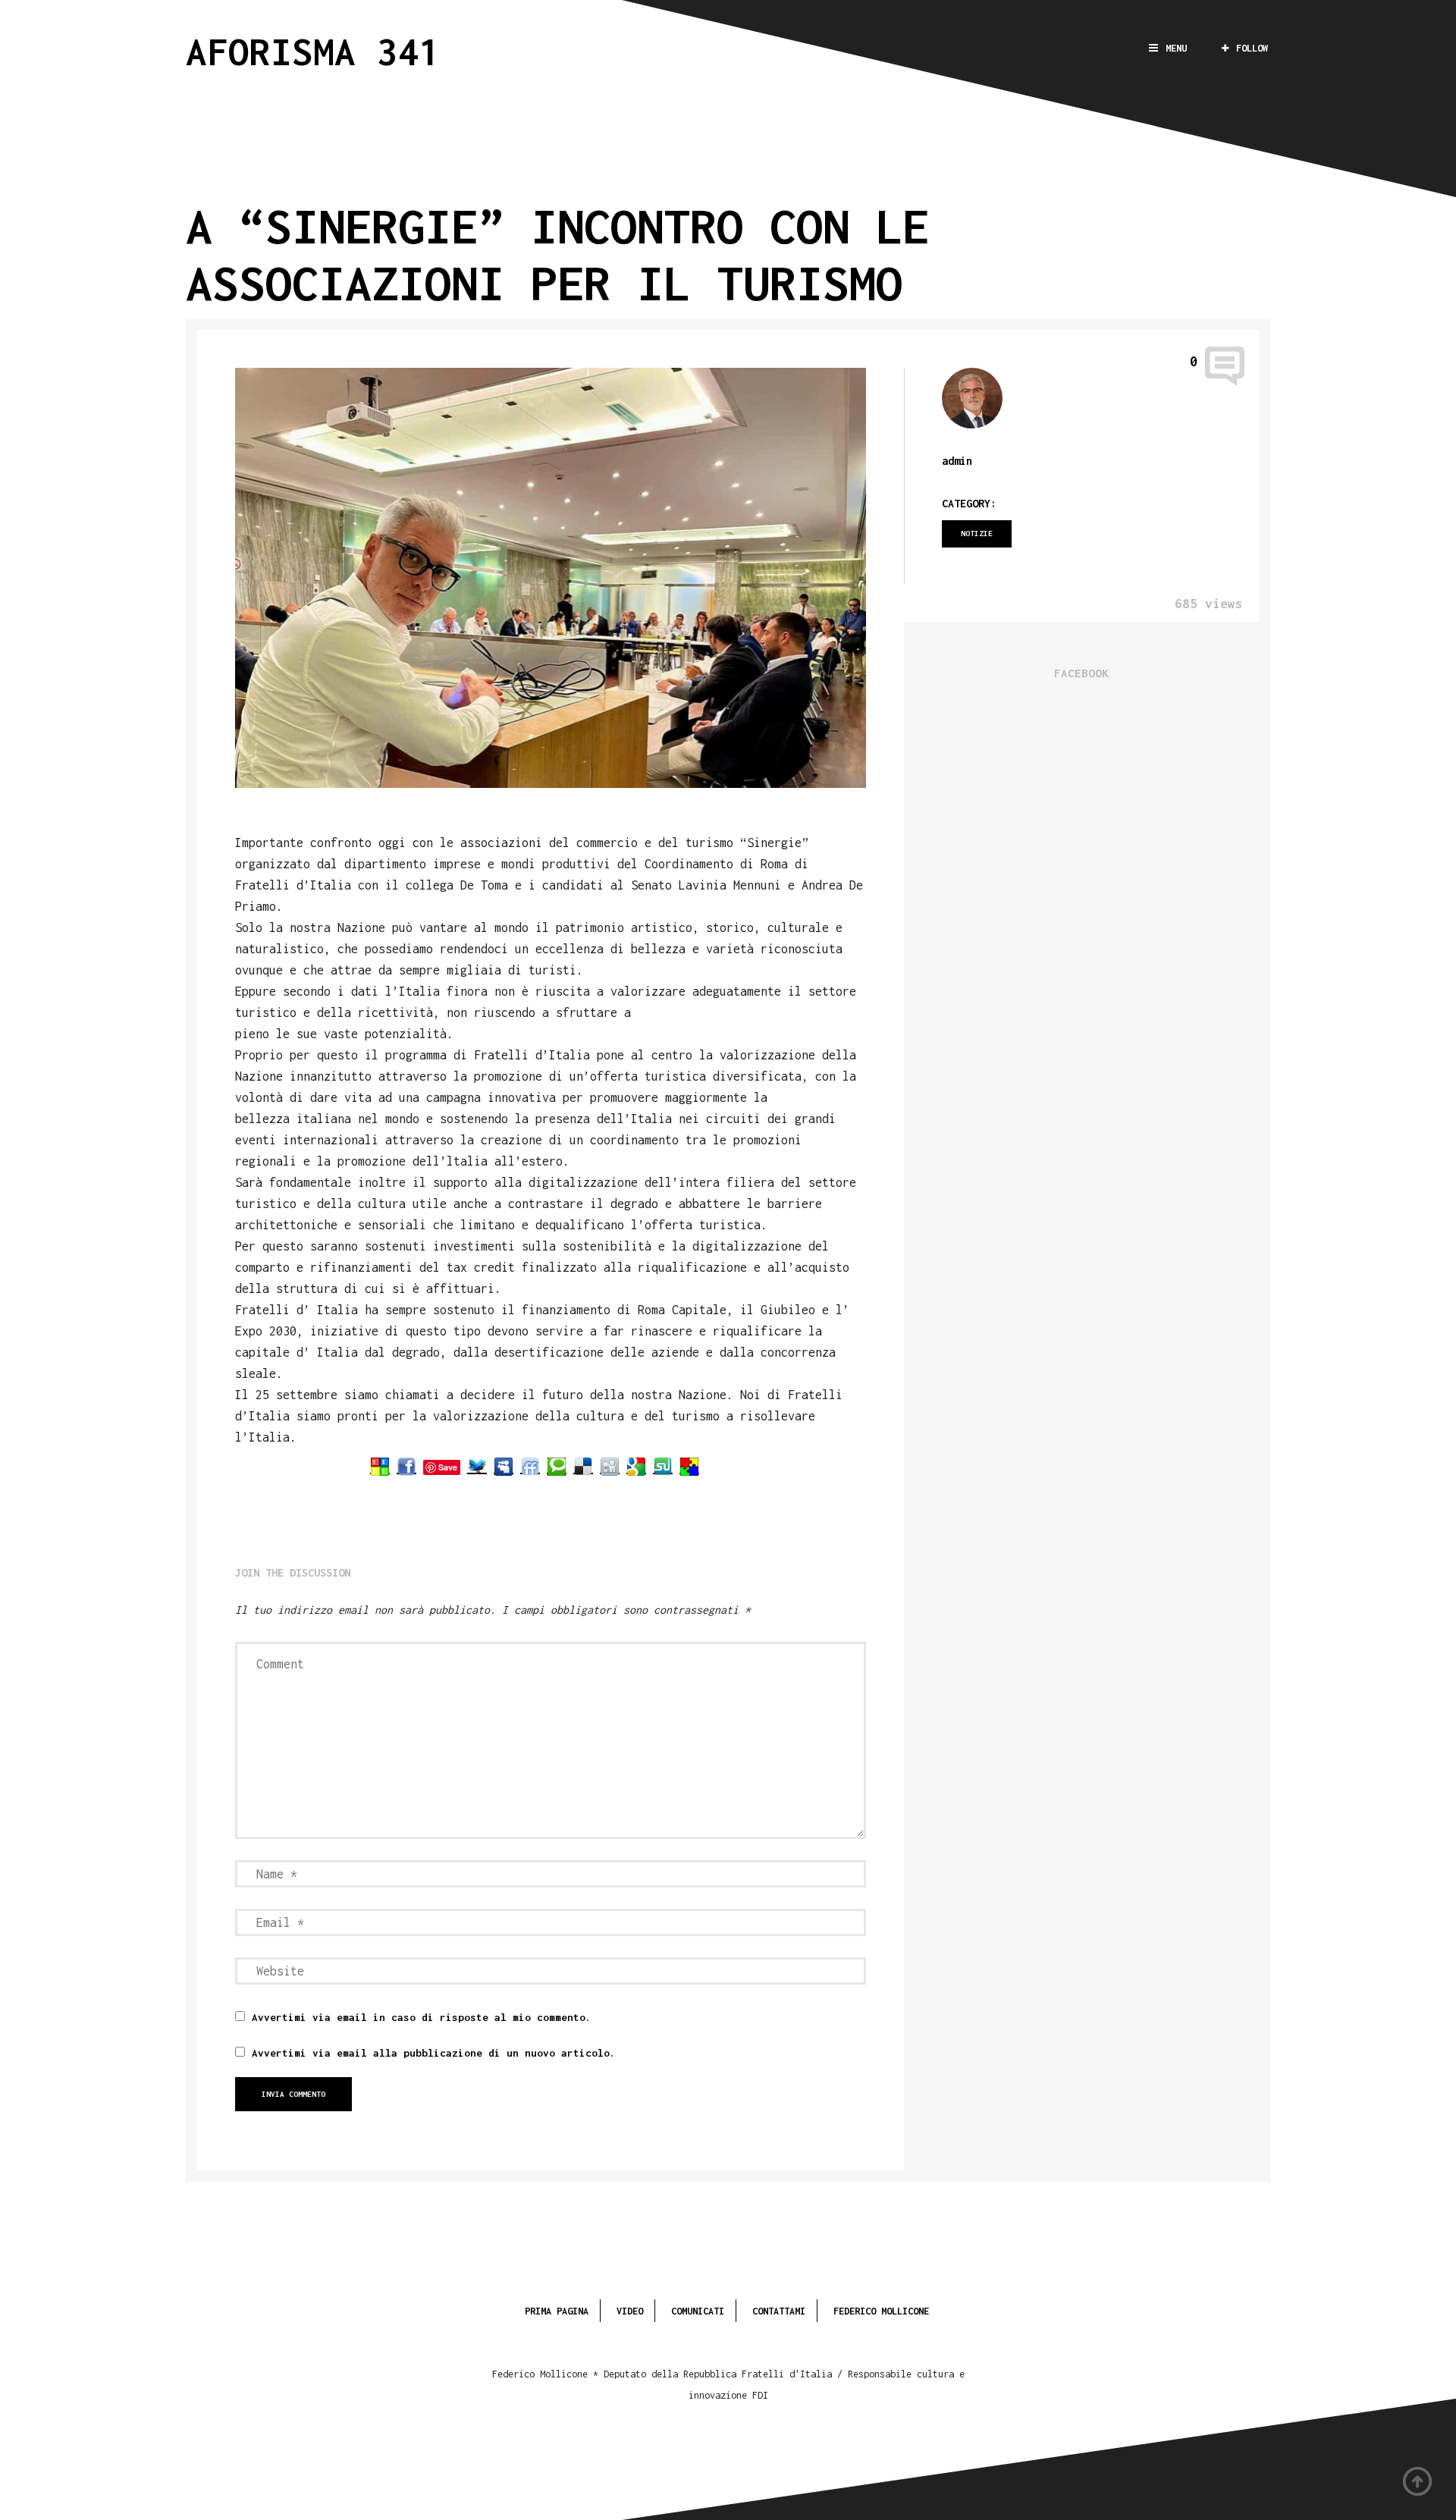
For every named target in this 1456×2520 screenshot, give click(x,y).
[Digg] (610, 1467)
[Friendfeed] (530, 1467)
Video (630, 2311)
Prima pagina (557, 2311)
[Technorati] (557, 1467)
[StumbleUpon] (663, 1467)
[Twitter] (477, 1467)
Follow (1252, 48)
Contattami (779, 2311)
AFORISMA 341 (313, 51)
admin (957, 461)
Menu (1176, 48)
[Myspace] (504, 1467)
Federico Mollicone (881, 2311)
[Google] (636, 1467)
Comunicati (698, 2311)
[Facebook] (406, 1467)
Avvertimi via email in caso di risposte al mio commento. (422, 2017)
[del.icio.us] (583, 1467)
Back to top (1418, 2482)
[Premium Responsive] (689, 1467)
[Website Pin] (380, 1467)
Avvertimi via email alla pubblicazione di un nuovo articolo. (434, 2053)
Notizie (977, 533)
